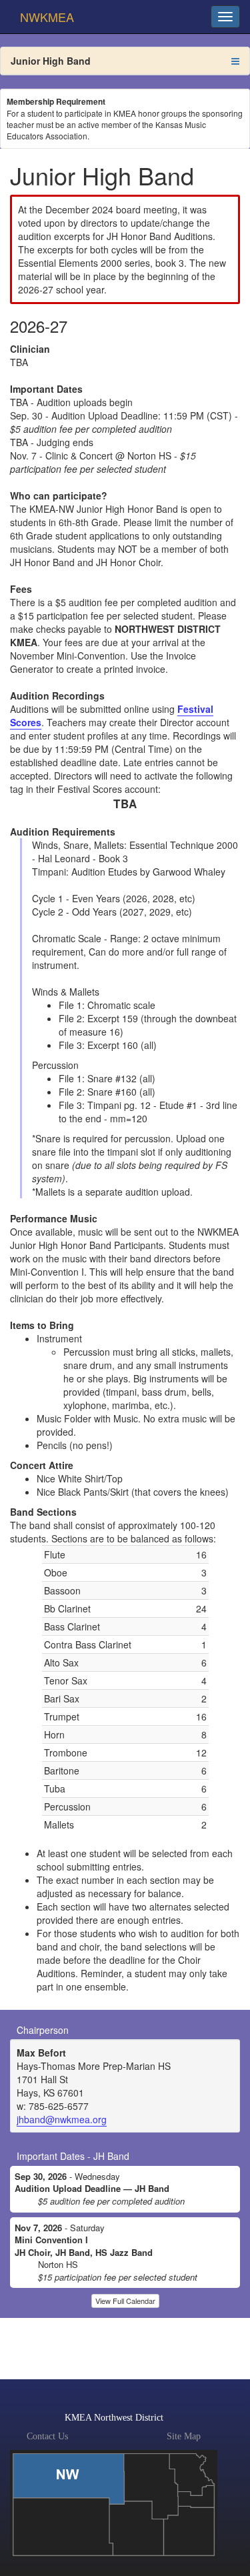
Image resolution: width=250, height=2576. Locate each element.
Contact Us (47, 2436)
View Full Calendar (125, 2301)
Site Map (184, 2436)
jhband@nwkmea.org (62, 2119)
